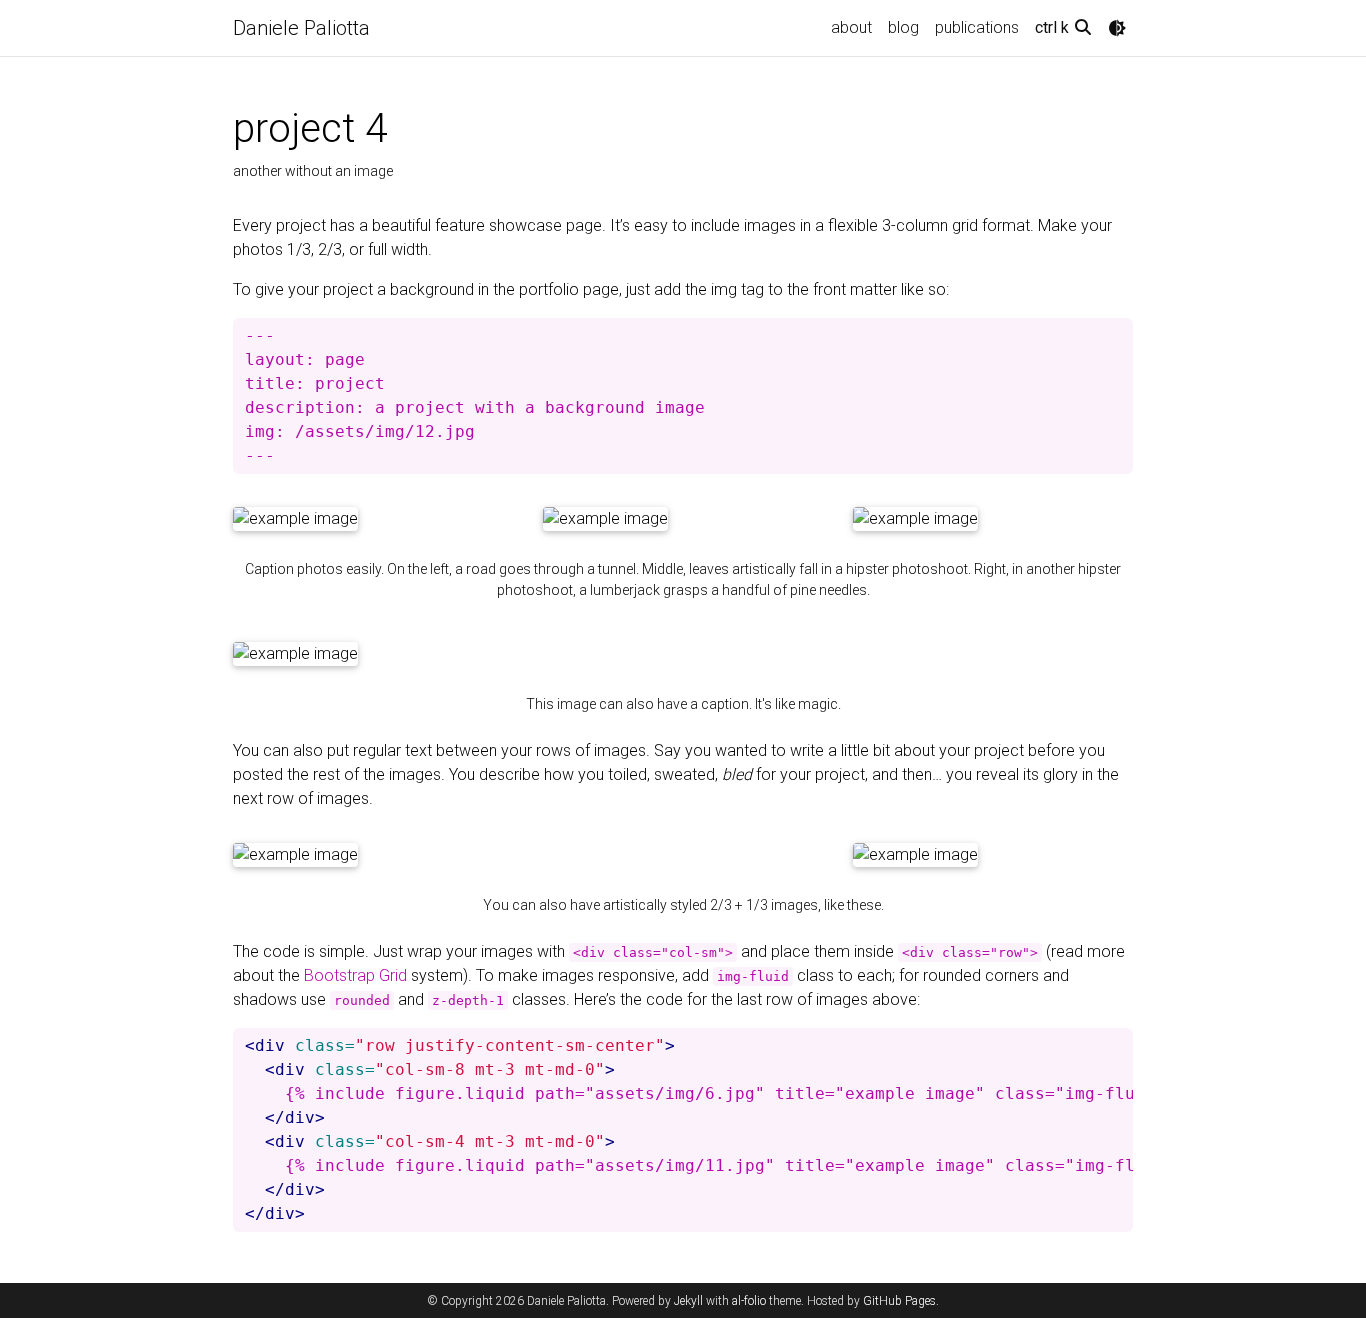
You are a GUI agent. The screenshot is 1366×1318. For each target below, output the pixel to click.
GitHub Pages (899, 1301)
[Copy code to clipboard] (1114, 334)
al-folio (749, 1301)
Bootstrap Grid (355, 975)
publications (977, 27)
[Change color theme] (1117, 28)
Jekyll (688, 1301)
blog (903, 27)
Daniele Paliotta (301, 28)
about (851, 27)
